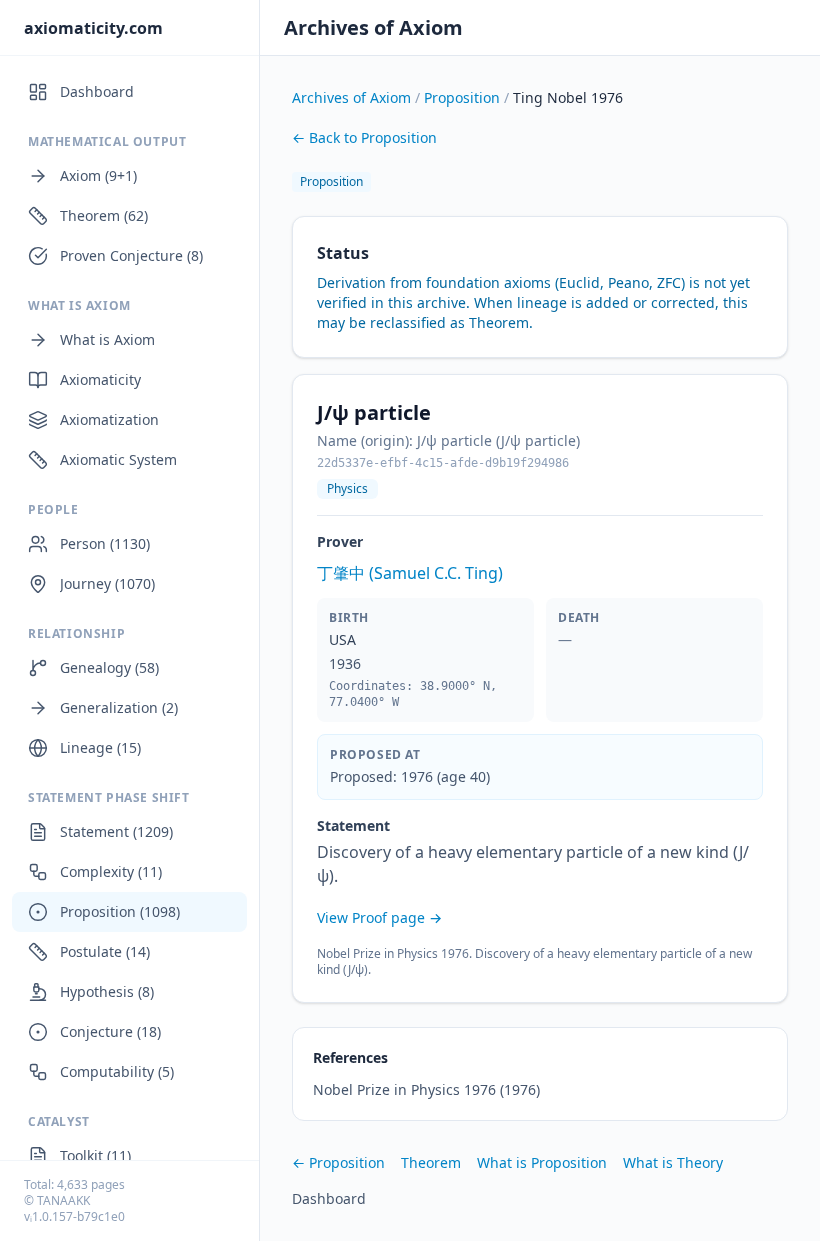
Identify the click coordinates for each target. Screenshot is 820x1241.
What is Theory (673, 1162)
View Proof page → (379, 917)
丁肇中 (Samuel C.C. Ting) (410, 573)
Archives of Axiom (373, 27)
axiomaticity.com (93, 28)
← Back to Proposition (364, 137)
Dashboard (329, 1198)
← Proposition (338, 1162)
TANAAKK (63, 1200)
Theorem (431, 1162)
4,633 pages (91, 1184)
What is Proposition (542, 1162)
